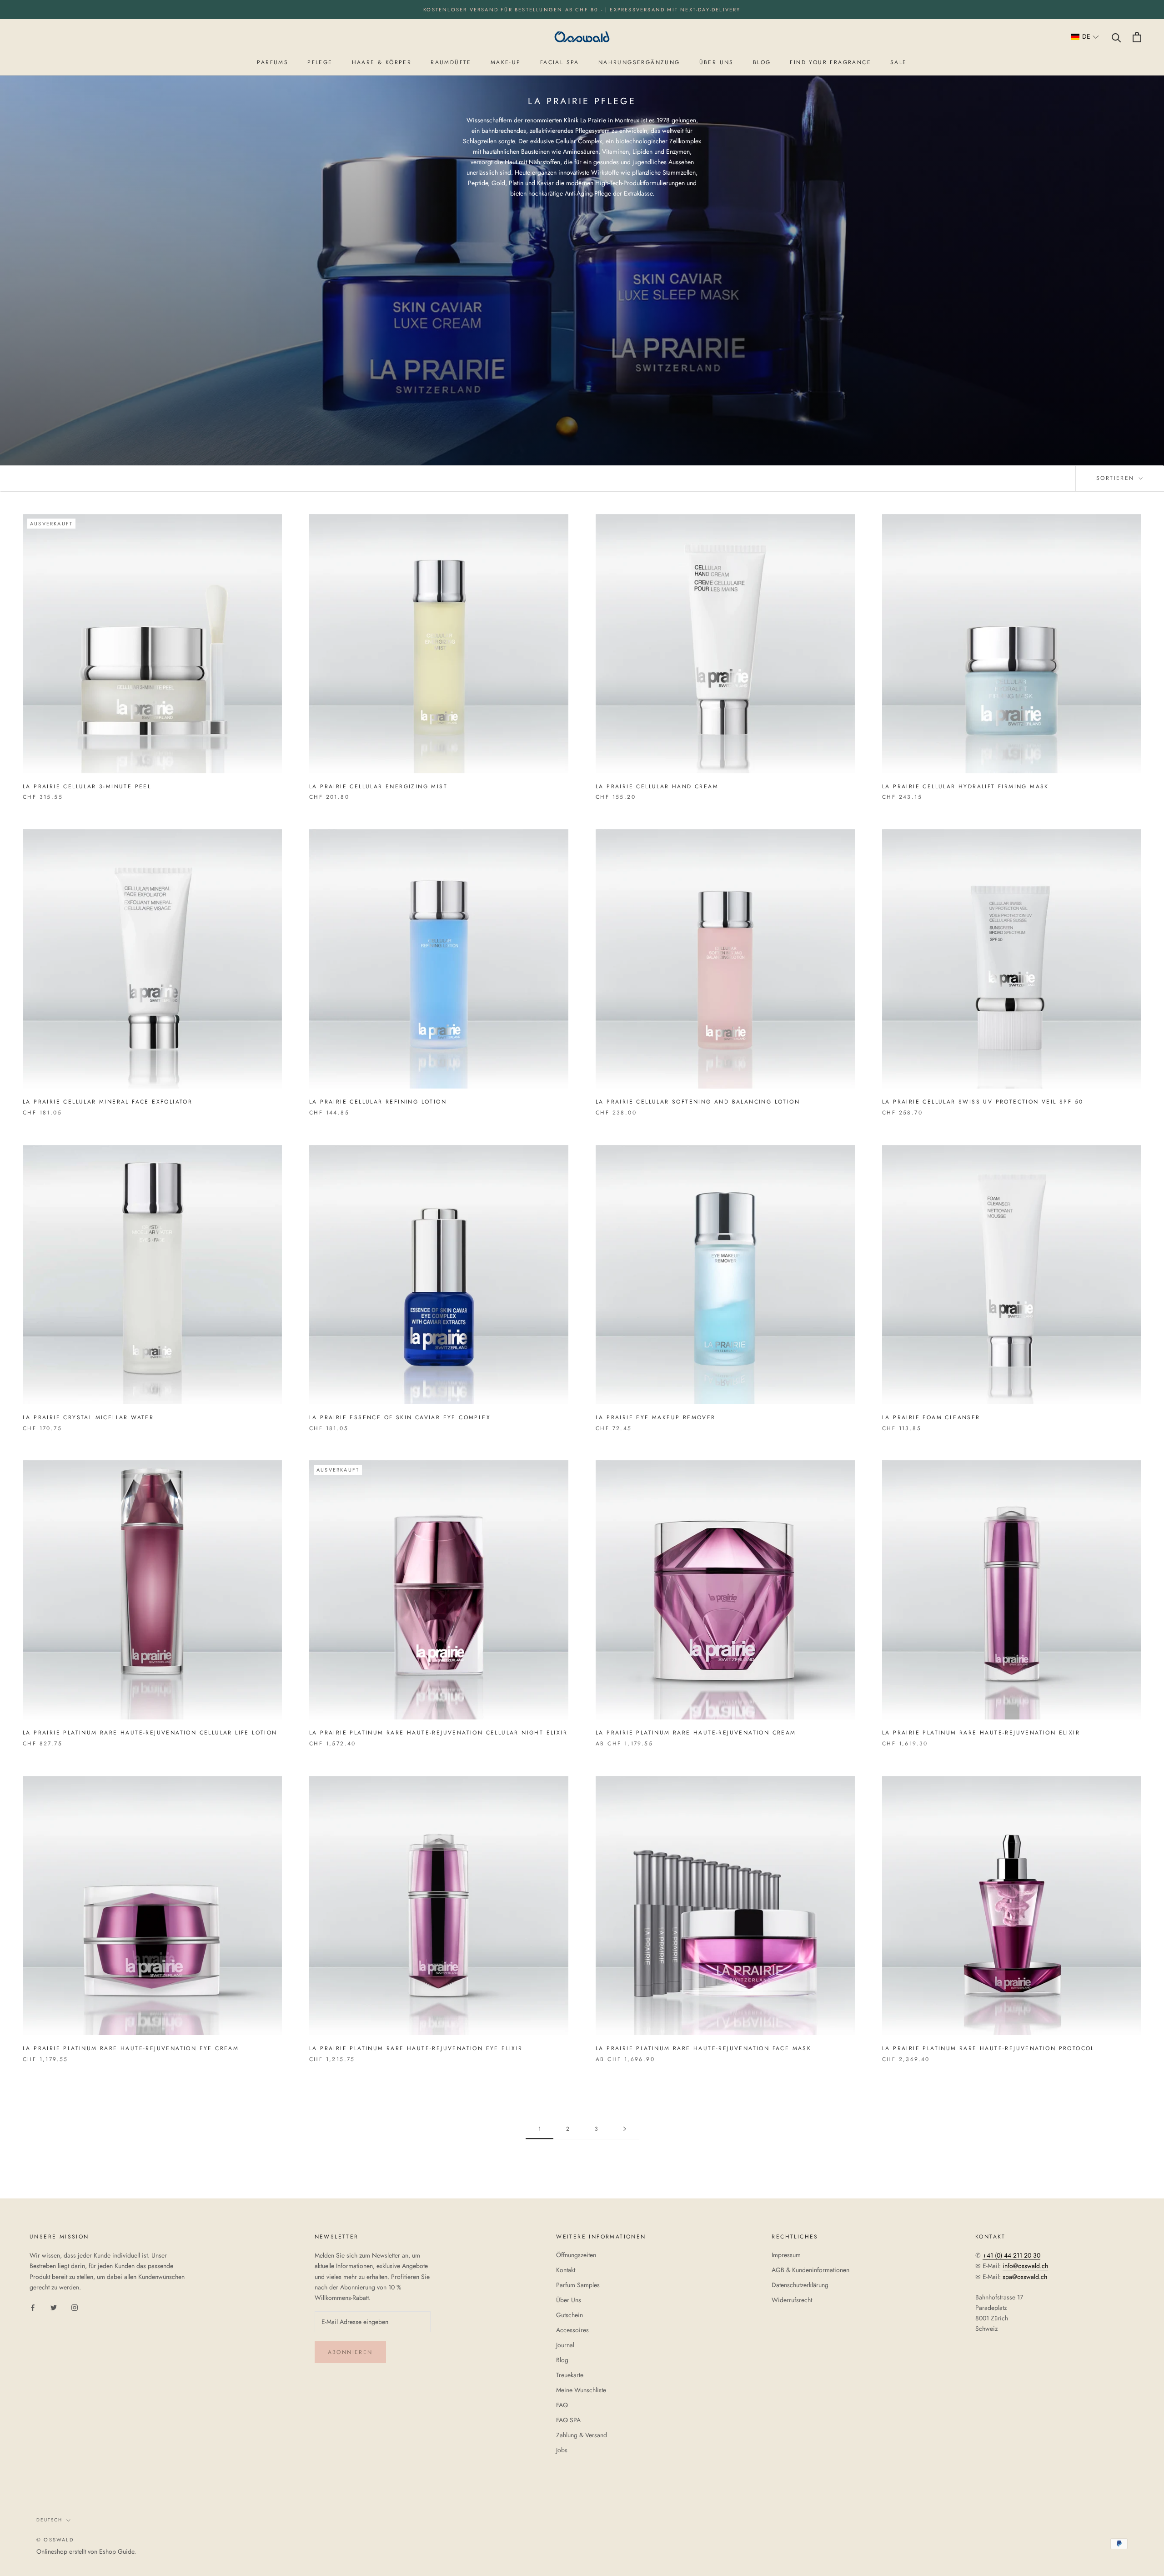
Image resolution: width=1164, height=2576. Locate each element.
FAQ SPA (568, 2420)
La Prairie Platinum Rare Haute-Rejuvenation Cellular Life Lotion (150, 1733)
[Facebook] (33, 2307)
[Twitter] (54, 2307)
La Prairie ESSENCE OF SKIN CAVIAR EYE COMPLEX (400, 1417)
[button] (1085, 37)
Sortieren (1117, 478)
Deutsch (49, 2520)
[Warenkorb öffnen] (1137, 37)
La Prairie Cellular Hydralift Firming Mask (966, 786)
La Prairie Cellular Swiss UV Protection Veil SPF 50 (983, 1102)
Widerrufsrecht (792, 2300)
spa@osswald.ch (1025, 2277)
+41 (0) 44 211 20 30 (1011, 2255)
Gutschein (569, 2315)
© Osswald (55, 2540)
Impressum (786, 2255)
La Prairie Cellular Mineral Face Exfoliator (108, 1102)
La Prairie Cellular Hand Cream (657, 786)
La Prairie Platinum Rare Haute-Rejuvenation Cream (696, 1733)
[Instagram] (75, 2307)
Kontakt (566, 2270)
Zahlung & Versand (582, 2435)
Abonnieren (350, 2352)
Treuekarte (570, 2375)
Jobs (562, 2450)
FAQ (562, 2405)
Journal (565, 2345)
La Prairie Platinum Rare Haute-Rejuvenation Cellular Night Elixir (438, 1733)
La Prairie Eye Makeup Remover (656, 1417)
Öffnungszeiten (576, 2255)
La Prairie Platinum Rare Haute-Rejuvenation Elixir (981, 1733)
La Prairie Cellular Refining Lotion (378, 1102)
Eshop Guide (117, 2551)
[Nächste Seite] (625, 2129)
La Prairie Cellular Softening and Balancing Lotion (698, 1102)
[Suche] (1116, 37)
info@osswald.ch (1025, 2266)
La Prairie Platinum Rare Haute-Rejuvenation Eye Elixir (416, 2048)
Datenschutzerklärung (800, 2285)
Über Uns (569, 2300)
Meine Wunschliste (581, 2390)
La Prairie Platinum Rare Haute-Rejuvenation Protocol (988, 2048)
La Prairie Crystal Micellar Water (88, 1417)
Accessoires (572, 2330)
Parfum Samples (578, 2285)
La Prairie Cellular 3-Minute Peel (87, 786)
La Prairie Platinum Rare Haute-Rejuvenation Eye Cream (131, 2048)
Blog (562, 2360)
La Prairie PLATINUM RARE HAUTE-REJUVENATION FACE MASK (703, 2048)
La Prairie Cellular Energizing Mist (378, 786)
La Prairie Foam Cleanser (931, 1417)
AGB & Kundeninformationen (810, 2270)
